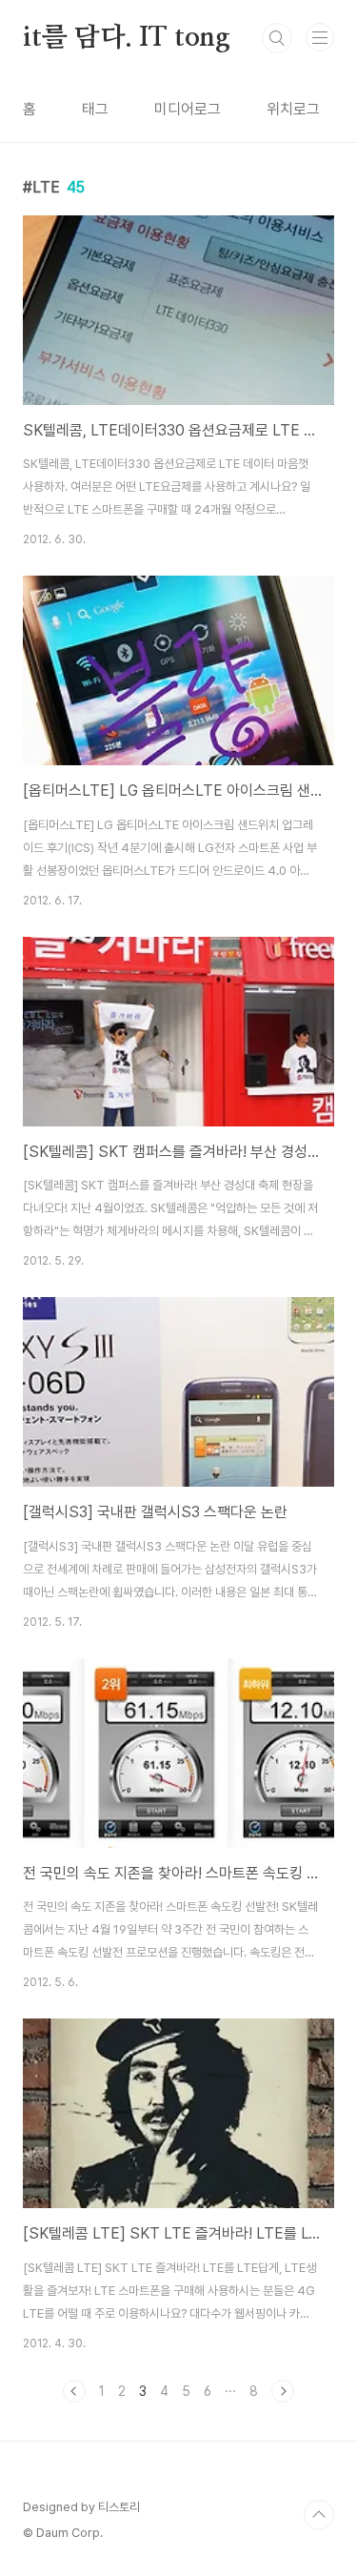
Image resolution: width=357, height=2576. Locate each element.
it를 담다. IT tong (127, 38)
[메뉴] (320, 37)
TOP (319, 2515)
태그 (95, 109)
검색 (277, 38)
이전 (74, 2391)
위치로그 (293, 109)
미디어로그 (188, 109)
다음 (283, 2391)
